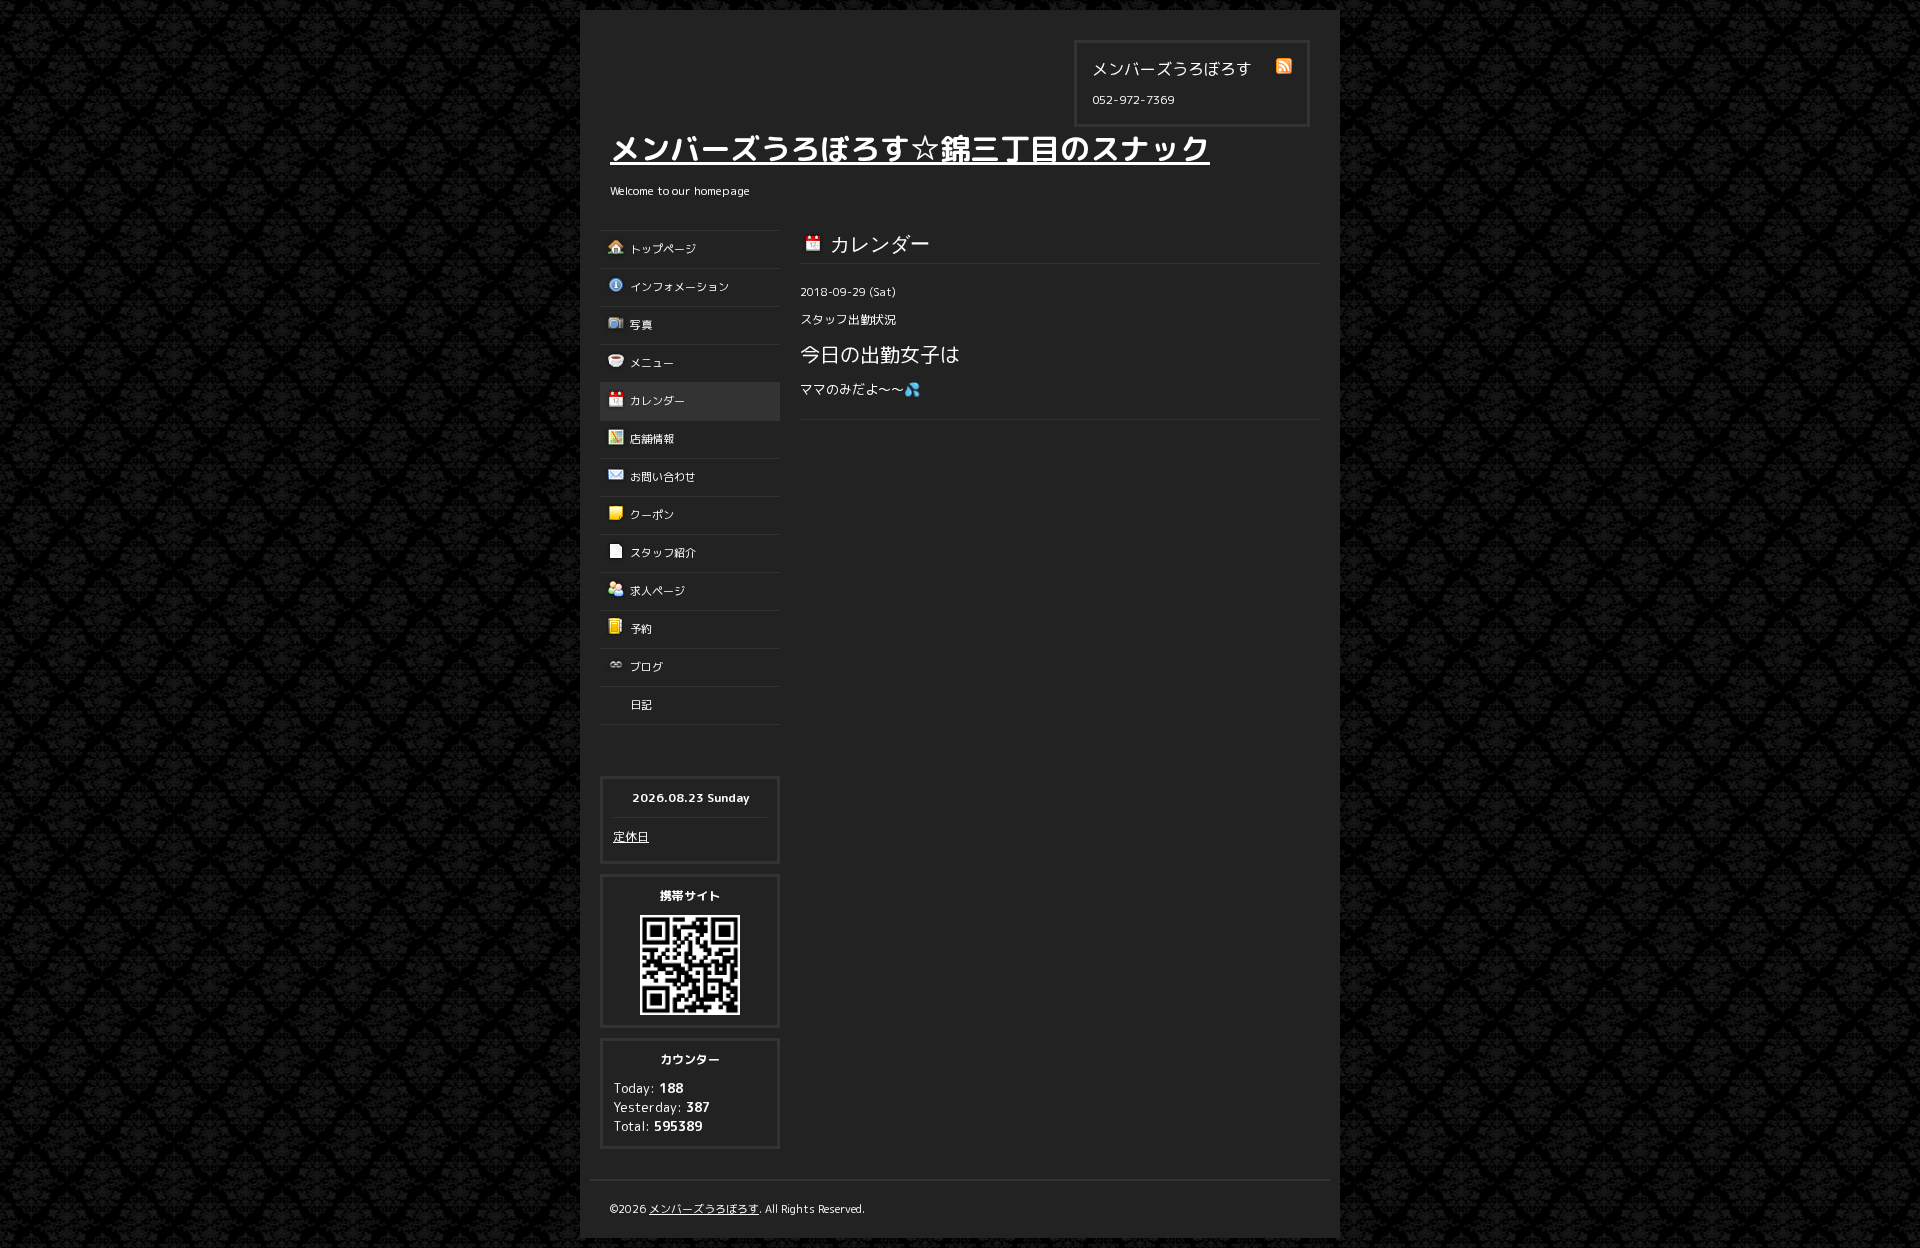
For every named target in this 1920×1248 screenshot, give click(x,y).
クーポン (652, 515)
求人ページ (657, 591)
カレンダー (657, 401)
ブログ (646, 667)
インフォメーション (679, 287)
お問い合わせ (663, 477)
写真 (641, 325)
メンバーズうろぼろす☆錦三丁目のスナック (910, 149)
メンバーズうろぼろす (704, 1209)
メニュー (652, 363)
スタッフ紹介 (663, 553)
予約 (641, 629)
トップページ (663, 249)
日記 (641, 705)
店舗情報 (652, 439)
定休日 (631, 836)
